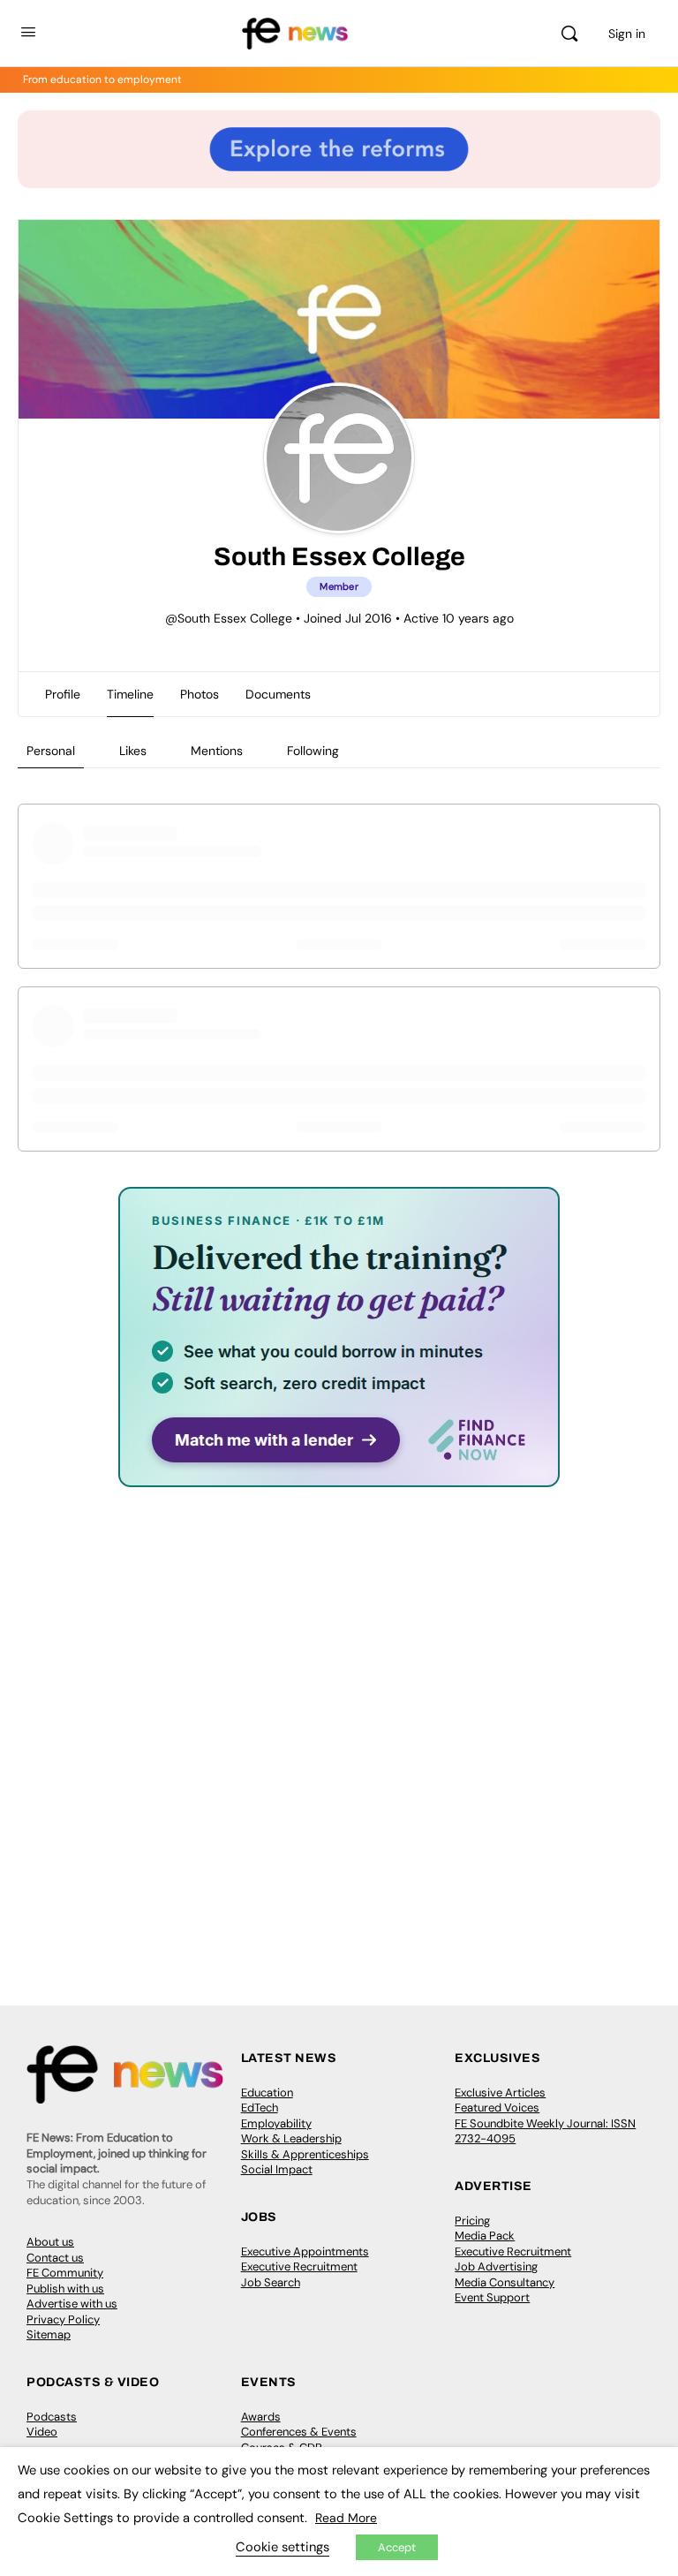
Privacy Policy (63, 2319)
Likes (133, 751)
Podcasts (52, 2417)
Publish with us (65, 2289)
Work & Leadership (291, 2138)
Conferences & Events (299, 2432)
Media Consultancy (505, 2282)
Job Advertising (496, 2266)
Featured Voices (497, 2108)
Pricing (472, 2221)
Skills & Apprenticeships (305, 2154)
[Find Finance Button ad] (339, 1475)
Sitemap (49, 2334)
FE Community (65, 2273)
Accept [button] (397, 2547)
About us (50, 2242)
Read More (346, 2518)
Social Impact (277, 2169)
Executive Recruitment (299, 2266)
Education (267, 2093)
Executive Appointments (305, 2251)
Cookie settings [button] (282, 2547)
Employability (276, 2123)
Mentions (217, 751)
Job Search (271, 2282)
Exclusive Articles (500, 2093)
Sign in (627, 34)
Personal (51, 751)
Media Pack (485, 2236)
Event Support (492, 2297)
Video (42, 2432)
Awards (261, 2417)
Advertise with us (72, 2304)
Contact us (55, 2258)
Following (313, 751)
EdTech (260, 2108)
